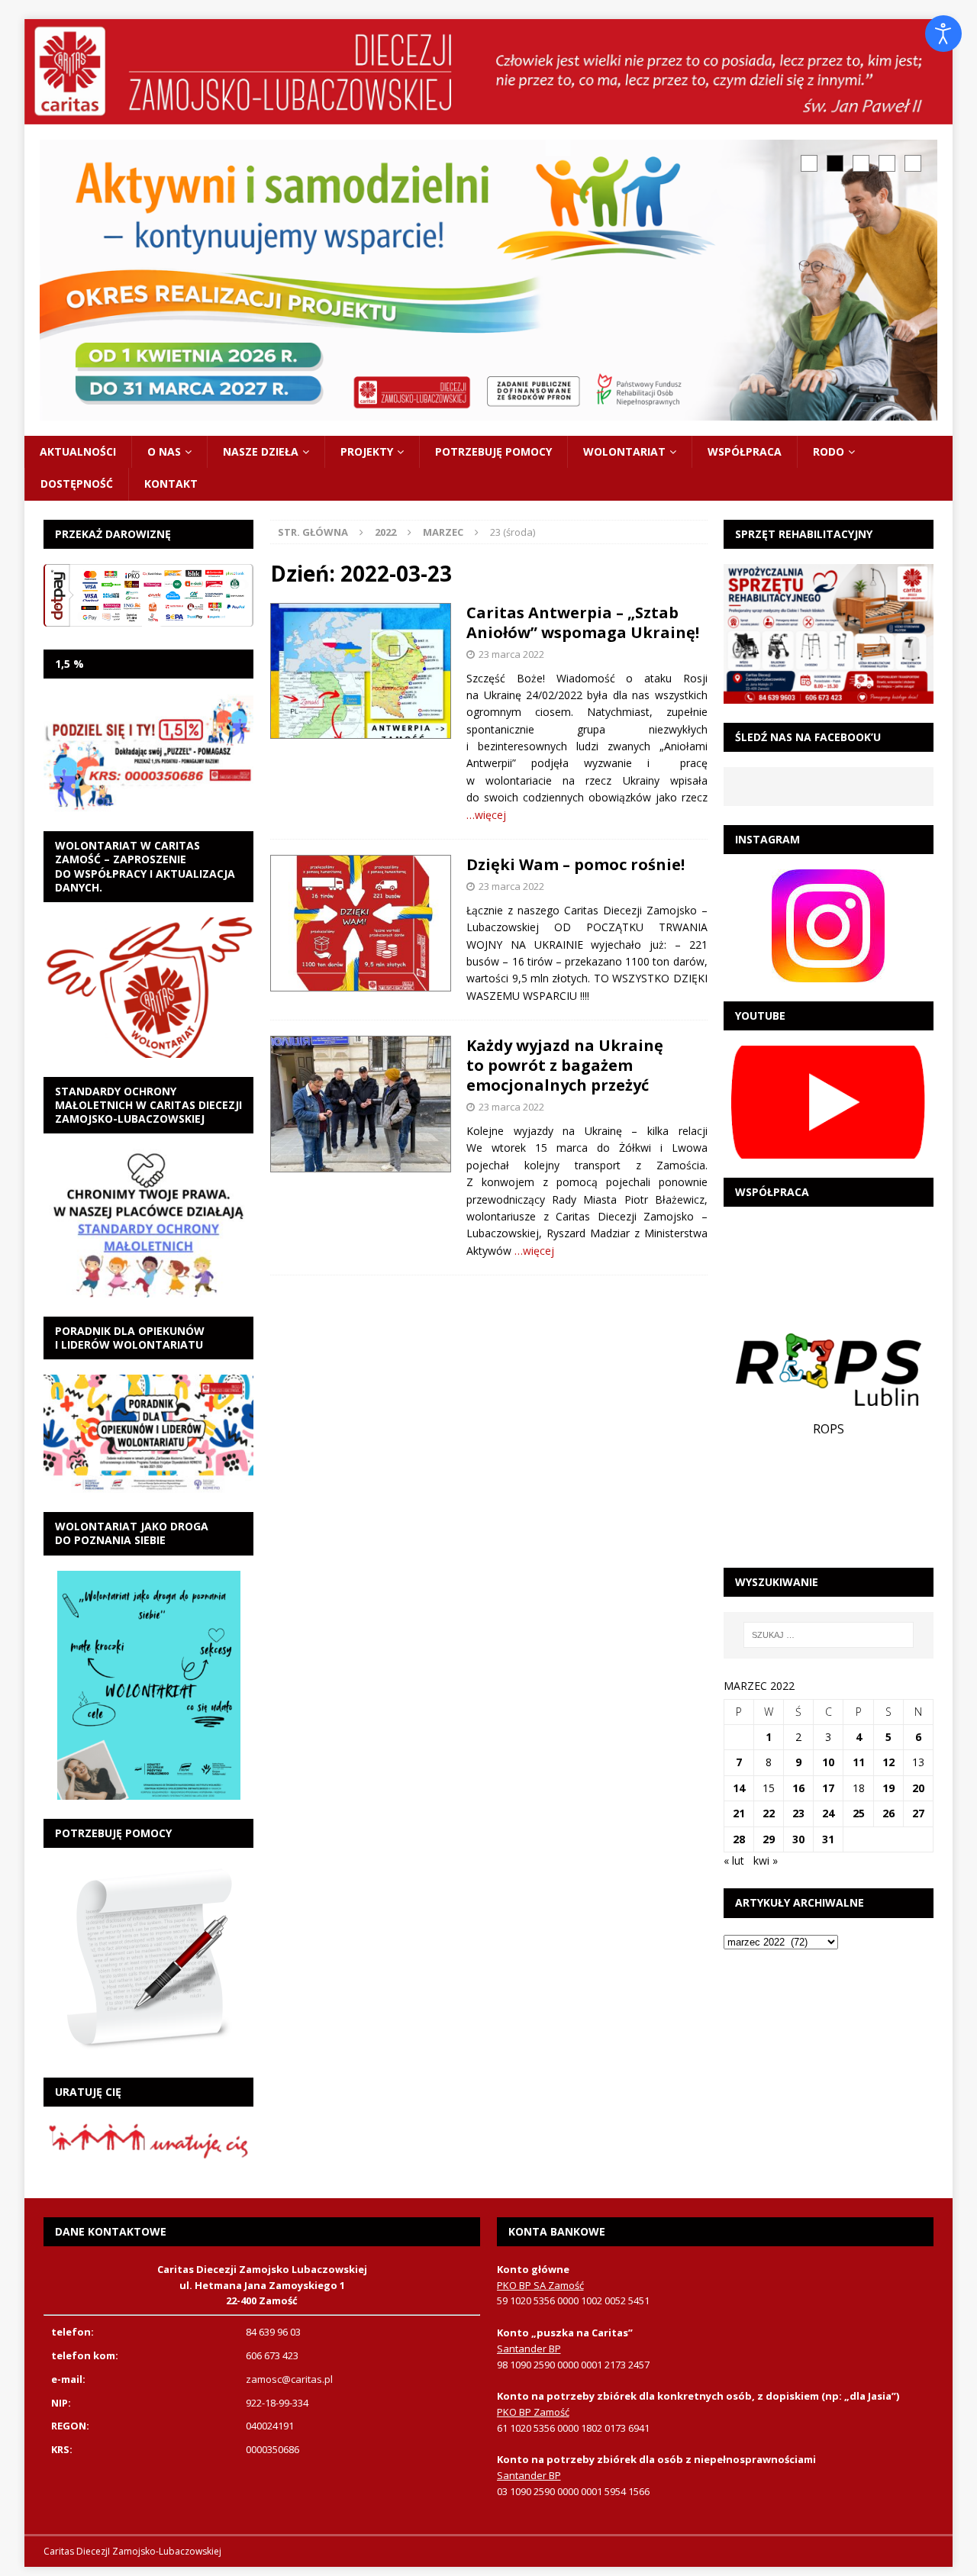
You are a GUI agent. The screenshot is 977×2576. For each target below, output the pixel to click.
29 (769, 1839)
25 (859, 1813)
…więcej (486, 815)
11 (859, 1762)
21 (739, 1813)
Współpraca (745, 451)
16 (798, 1788)
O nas (164, 451)
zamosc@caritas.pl (289, 2379)
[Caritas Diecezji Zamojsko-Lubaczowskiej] (488, 116)
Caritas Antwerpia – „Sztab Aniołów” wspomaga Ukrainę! (583, 622)
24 (828, 1813)
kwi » (766, 1860)
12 (888, 1762)
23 (798, 1813)
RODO (829, 451)
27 (918, 1813)
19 (888, 1788)
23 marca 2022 (511, 654)
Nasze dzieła (261, 451)
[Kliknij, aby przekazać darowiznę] (148, 595)
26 (888, 1813)
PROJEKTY (367, 451)
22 (769, 1813)
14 (739, 1788)
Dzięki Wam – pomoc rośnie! (576, 864)
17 (828, 1788)
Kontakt (171, 484)
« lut (734, 1860)
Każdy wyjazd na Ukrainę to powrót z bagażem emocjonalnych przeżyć (565, 1065)
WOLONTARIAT (624, 451)
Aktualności (78, 451)
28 (739, 1839)
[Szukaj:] (829, 1635)
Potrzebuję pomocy (493, 451)
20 (918, 1788)
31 (828, 1839)
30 (798, 1839)
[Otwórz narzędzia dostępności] (943, 34)
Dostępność (77, 484)
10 (828, 1762)
